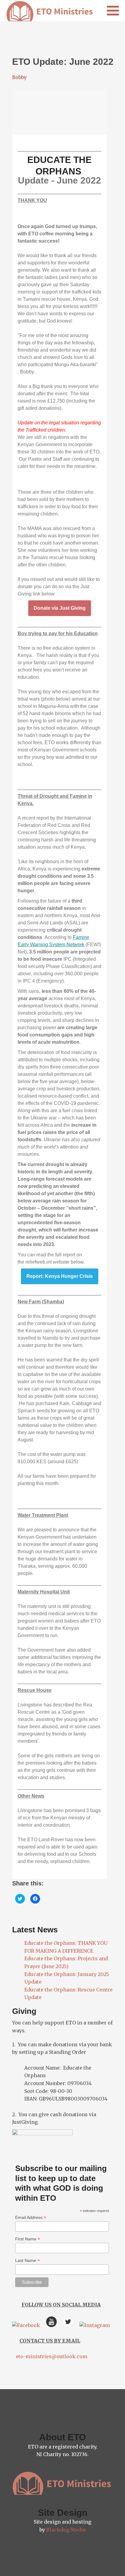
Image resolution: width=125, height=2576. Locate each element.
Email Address (31, 2218)
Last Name (27, 2261)
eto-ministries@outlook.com (50, 2356)
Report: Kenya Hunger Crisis (60, 1276)
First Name (28, 2239)
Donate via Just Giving (60, 608)
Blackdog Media (66, 2530)
